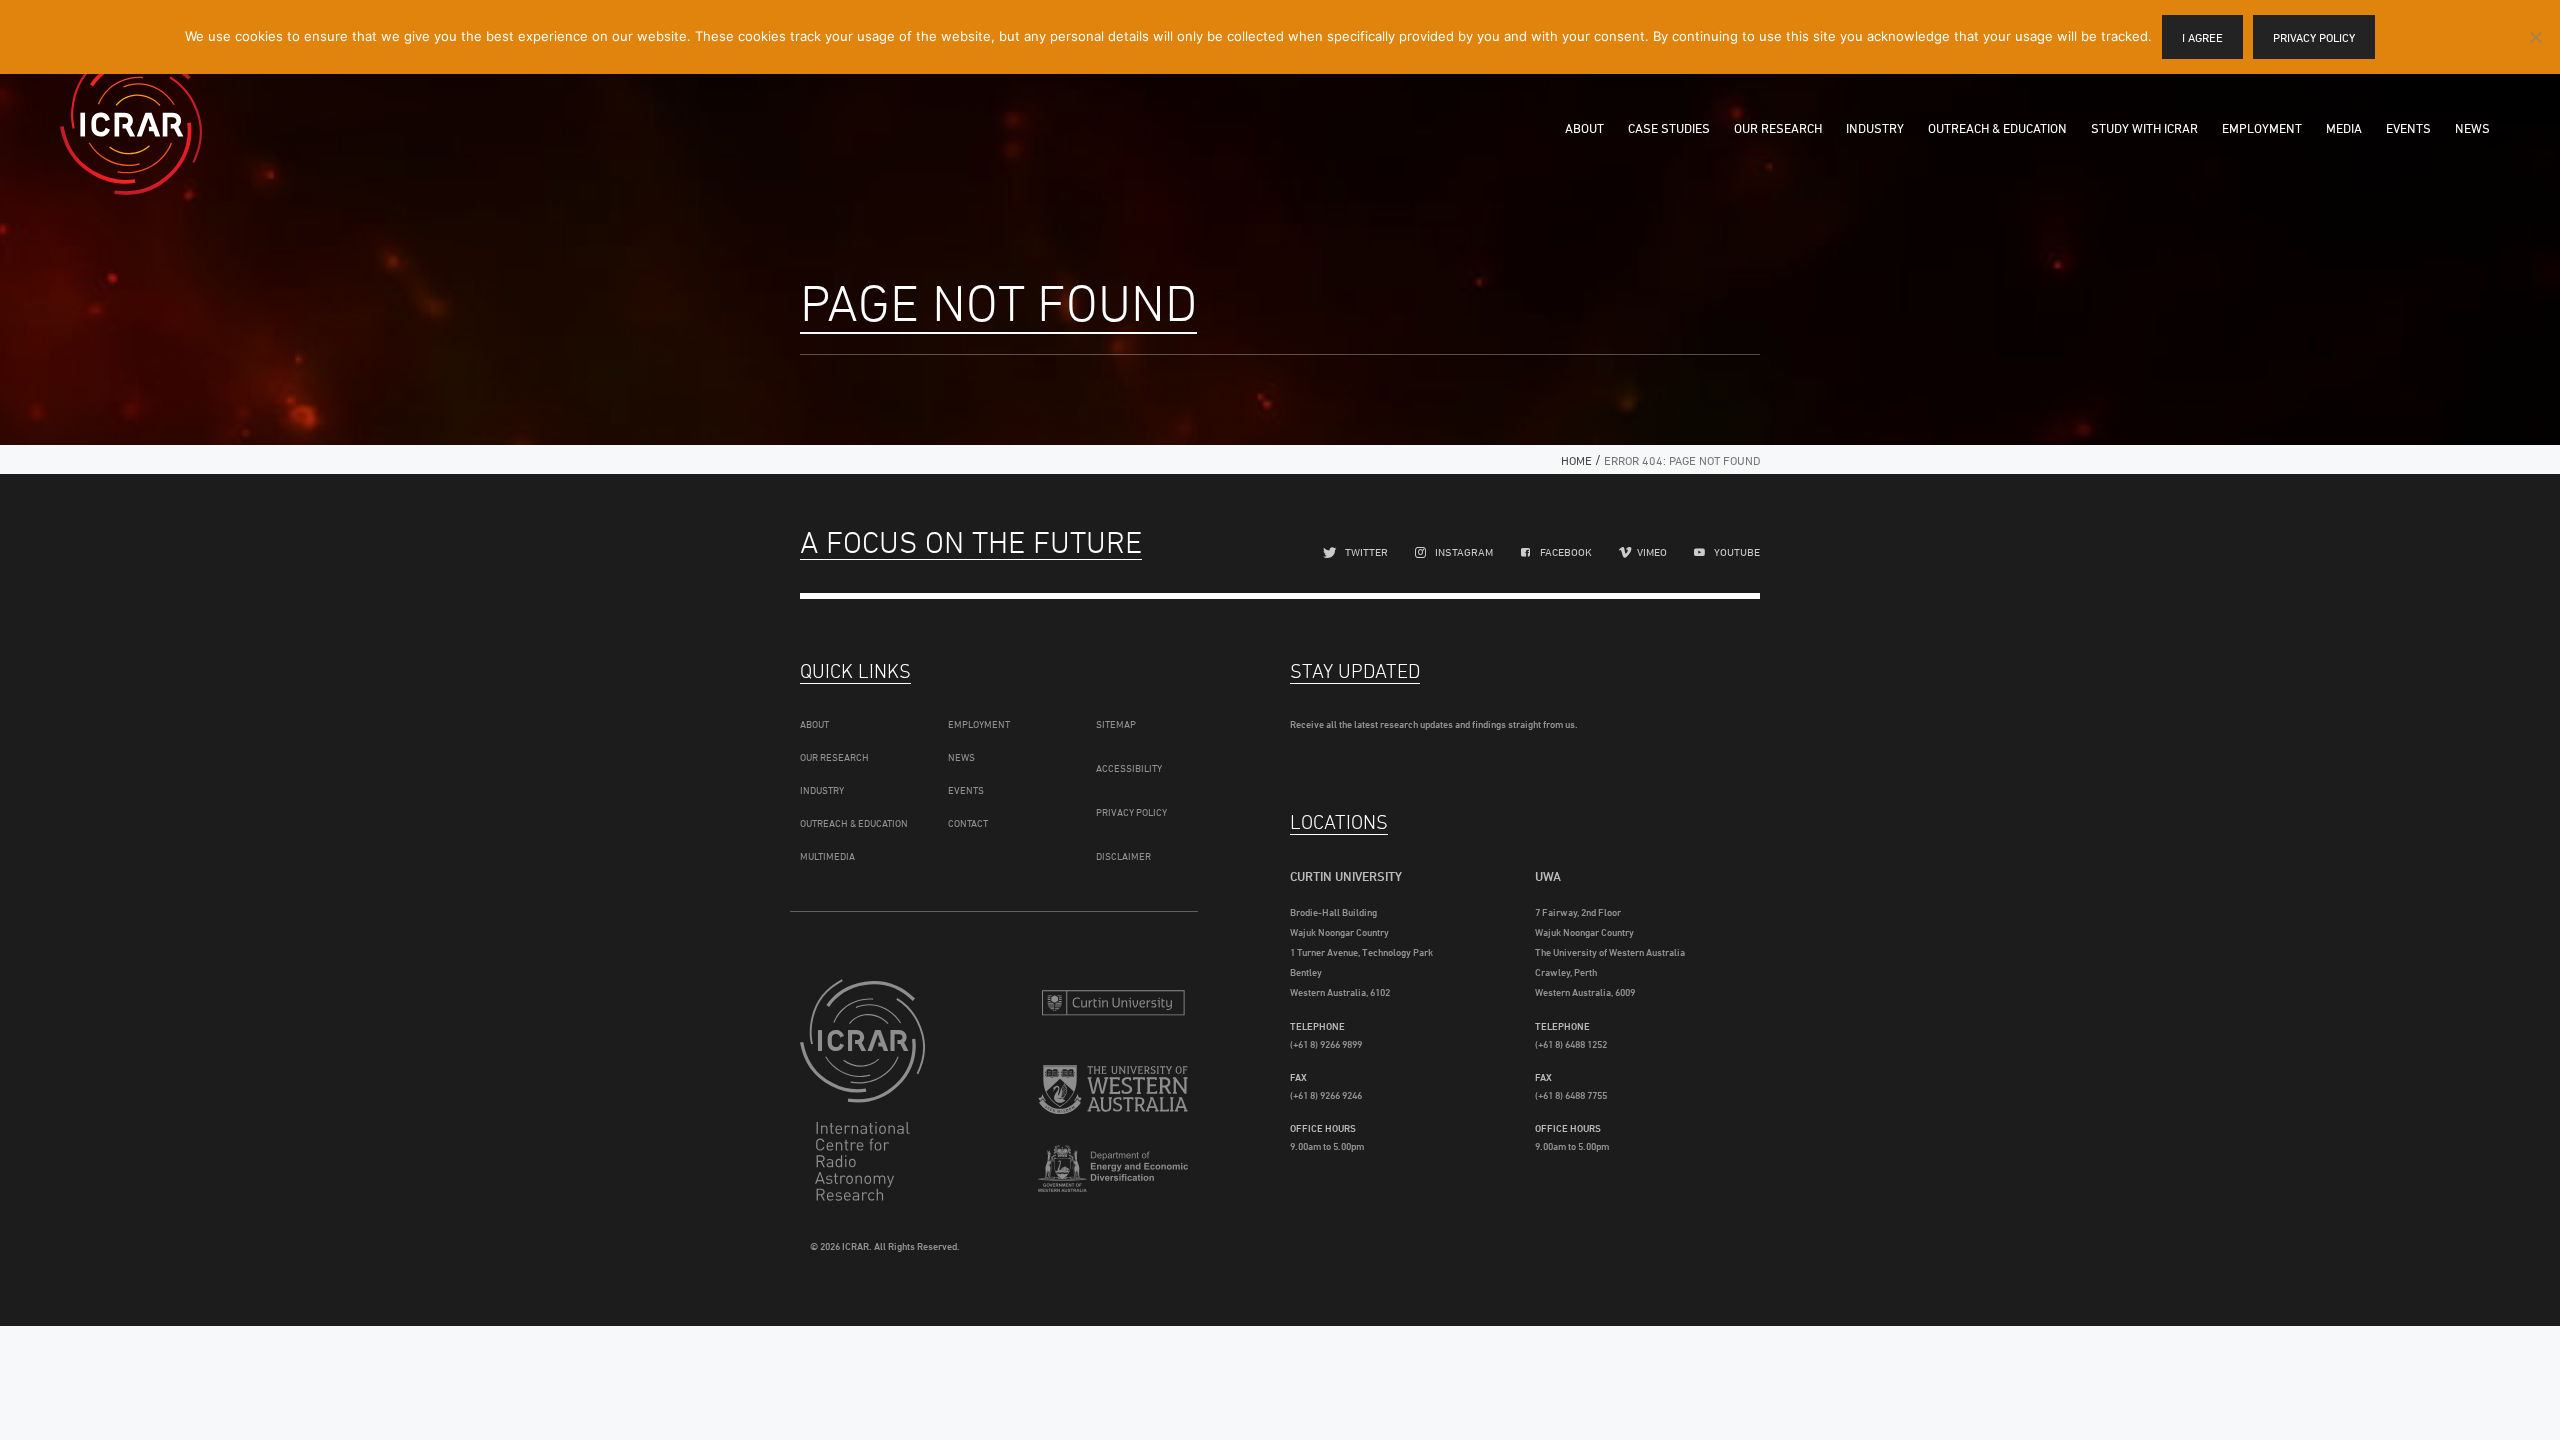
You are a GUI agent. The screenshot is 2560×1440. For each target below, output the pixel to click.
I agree (2202, 37)
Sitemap (1116, 724)
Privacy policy (2314, 37)
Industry (1875, 128)
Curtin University (1113, 1002)
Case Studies (1669, 128)
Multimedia (827, 856)
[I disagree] (2535, 37)
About (1584, 128)
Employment (2262, 128)
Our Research (1778, 128)
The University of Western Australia (1113, 1092)
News (2472, 128)
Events (2408, 128)
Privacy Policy (1131, 812)
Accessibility (1129, 768)
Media (2344, 128)
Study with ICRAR (2144, 128)
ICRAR (131, 125)
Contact (968, 823)
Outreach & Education (1997, 128)
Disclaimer (1123, 856)
